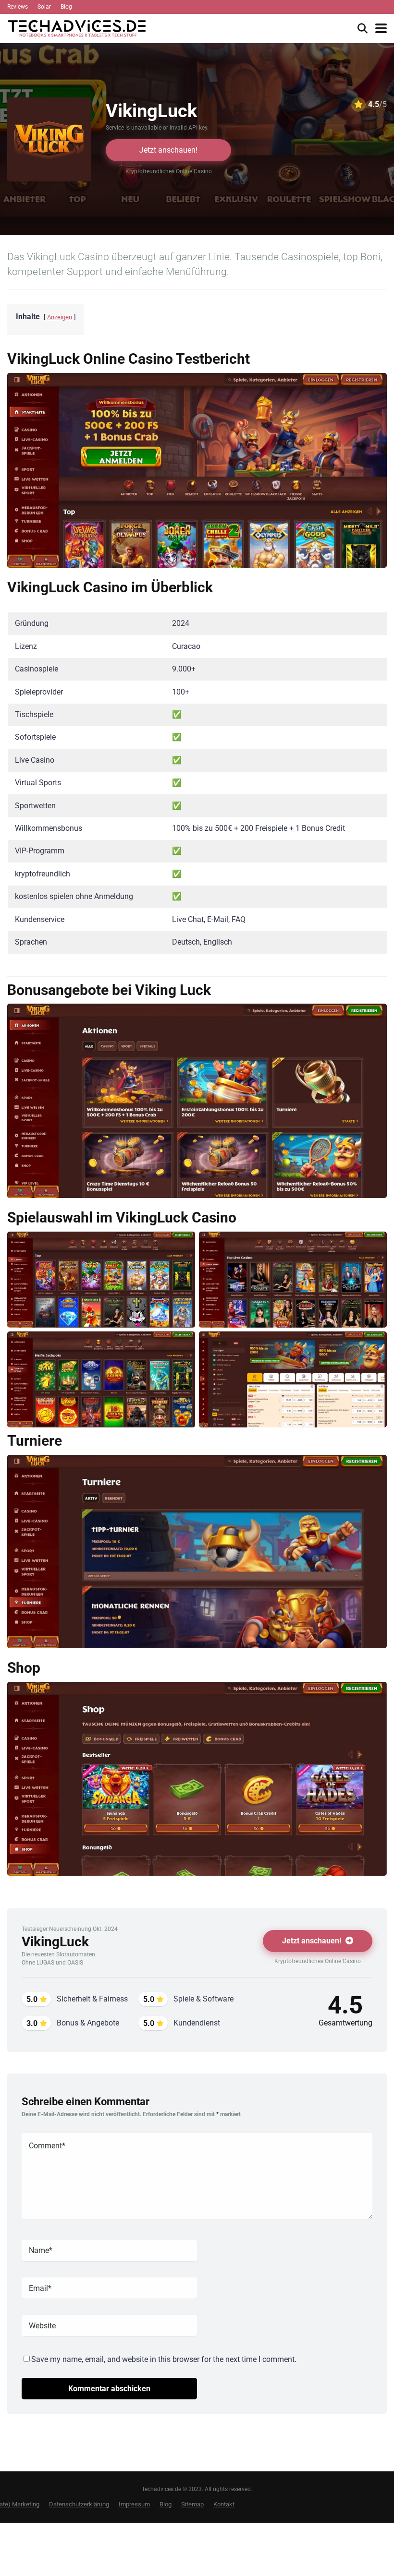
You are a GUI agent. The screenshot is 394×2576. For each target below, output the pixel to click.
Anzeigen (60, 317)
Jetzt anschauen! (168, 150)
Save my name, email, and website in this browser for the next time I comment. (164, 2359)
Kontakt (224, 2504)
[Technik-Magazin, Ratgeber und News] (77, 27)
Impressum (134, 2504)
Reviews (18, 7)
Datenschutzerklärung (79, 2504)
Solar (44, 7)
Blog (66, 7)
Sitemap (192, 2504)
